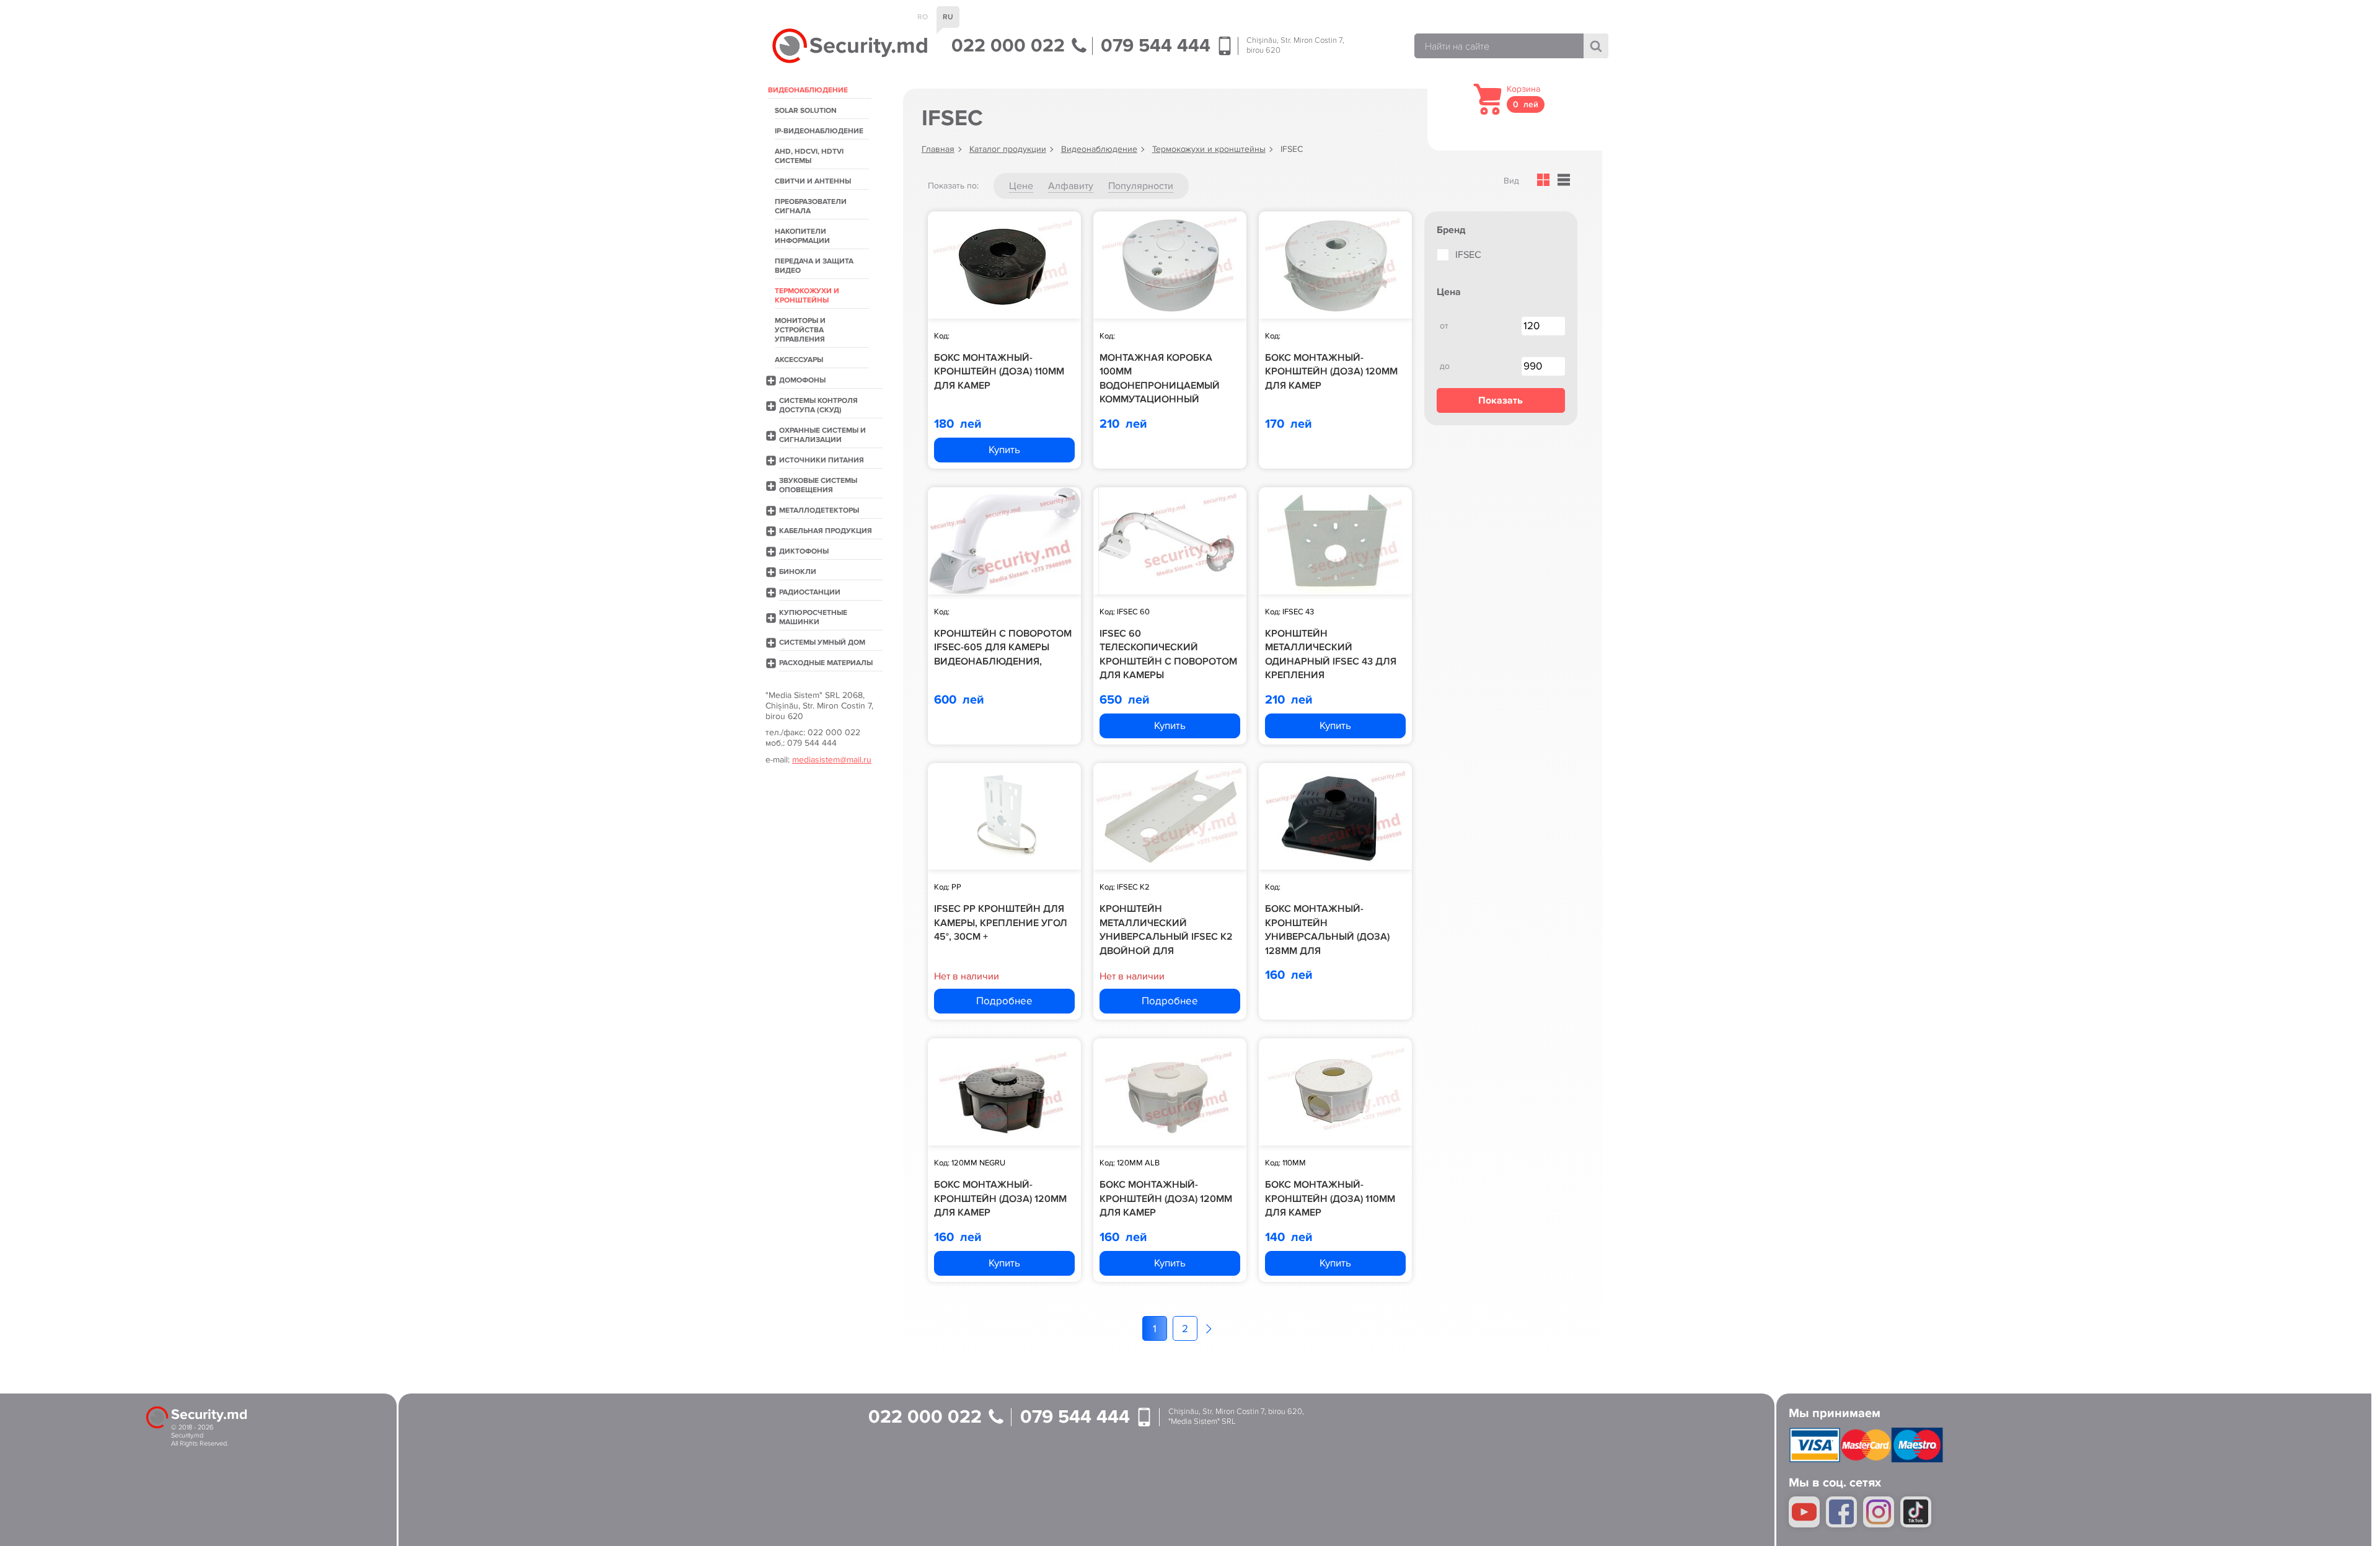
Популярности (1141, 186)
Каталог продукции (1008, 149)
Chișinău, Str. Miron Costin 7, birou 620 (1295, 46)
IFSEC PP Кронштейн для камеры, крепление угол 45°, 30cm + (1001, 923)
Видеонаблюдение (1099, 149)
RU (948, 17)
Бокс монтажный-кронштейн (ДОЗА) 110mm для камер (999, 372)
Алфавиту (1071, 186)
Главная (938, 149)
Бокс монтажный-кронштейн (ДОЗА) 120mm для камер (1331, 372)
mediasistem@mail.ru (832, 760)
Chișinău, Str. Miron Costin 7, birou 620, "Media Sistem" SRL (1236, 1417)
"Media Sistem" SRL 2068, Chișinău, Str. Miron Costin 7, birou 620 (819, 706)
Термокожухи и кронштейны (1209, 149)
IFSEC (1468, 255)
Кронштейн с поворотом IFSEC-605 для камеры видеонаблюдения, (1003, 647)
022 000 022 (1011, 46)
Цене (1021, 186)
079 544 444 (1158, 46)
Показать (1501, 400)
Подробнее (1004, 1001)
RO (923, 17)
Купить (1004, 450)
